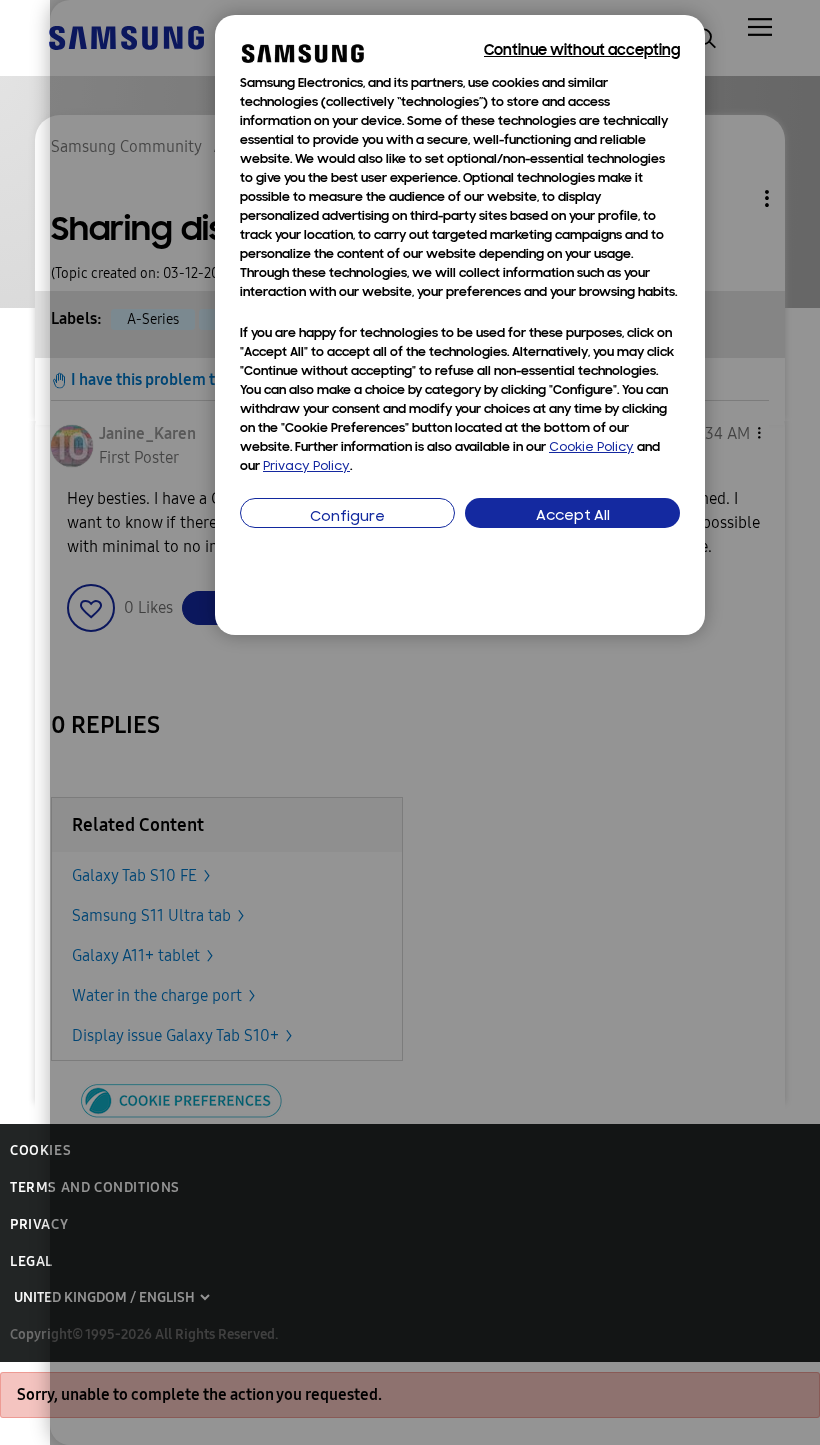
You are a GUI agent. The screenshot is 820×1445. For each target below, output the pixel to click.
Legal (31, 1261)
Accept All (573, 516)
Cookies (40, 1150)
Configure (347, 517)
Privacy (39, 1224)
